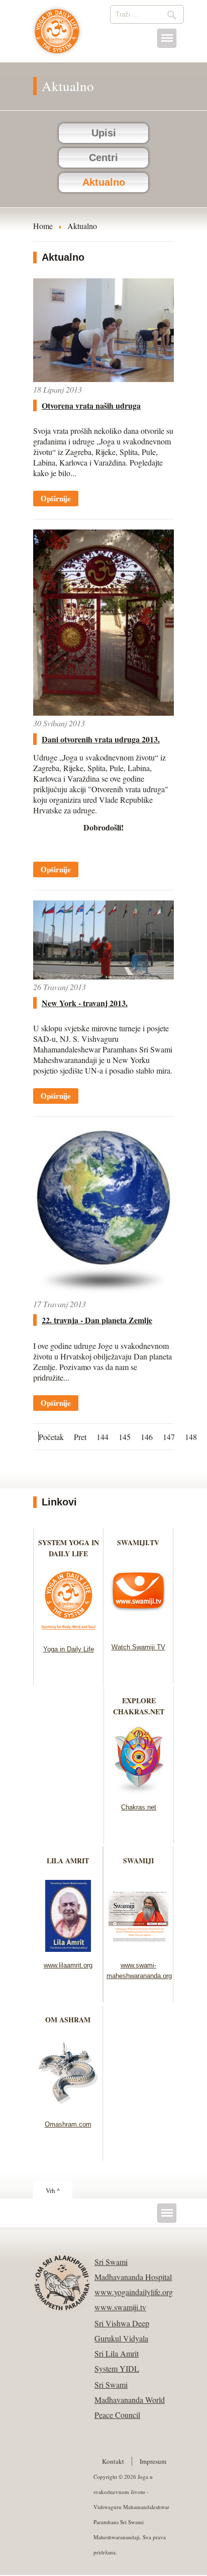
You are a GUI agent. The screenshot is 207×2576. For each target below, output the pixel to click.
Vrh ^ (53, 2190)
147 (169, 1437)
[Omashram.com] (68, 2108)
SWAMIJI (138, 1861)
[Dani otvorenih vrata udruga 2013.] (103, 712)
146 (147, 1437)
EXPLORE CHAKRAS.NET (139, 1706)
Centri (103, 158)
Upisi (104, 133)
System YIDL (117, 2368)
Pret (80, 1437)
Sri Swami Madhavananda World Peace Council (130, 2400)
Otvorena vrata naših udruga (91, 405)
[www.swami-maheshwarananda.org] (138, 1949)
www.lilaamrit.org (68, 1965)
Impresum (153, 2461)
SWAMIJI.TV (138, 1542)
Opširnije (56, 498)
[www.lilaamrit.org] (68, 1949)
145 (125, 1437)
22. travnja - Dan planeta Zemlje (97, 1320)
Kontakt (113, 2461)
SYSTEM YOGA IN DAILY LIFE (69, 1548)
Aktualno (104, 182)
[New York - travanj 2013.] (103, 976)
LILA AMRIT (68, 1861)
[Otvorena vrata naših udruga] (103, 379)
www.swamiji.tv (120, 2307)
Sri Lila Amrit (117, 2353)
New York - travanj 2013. (85, 1003)
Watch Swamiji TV (138, 1647)
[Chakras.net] (139, 1791)
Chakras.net (139, 1807)
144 (102, 1437)
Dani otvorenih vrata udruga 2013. (101, 739)
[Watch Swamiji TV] (138, 1631)
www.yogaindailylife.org (134, 2292)
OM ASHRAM (68, 2020)
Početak (51, 1437)
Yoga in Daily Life (69, 1649)
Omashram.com (68, 2124)
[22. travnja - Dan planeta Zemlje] (103, 1293)
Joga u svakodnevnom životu (57, 36)
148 (191, 1437)
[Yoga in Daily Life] (69, 1633)
